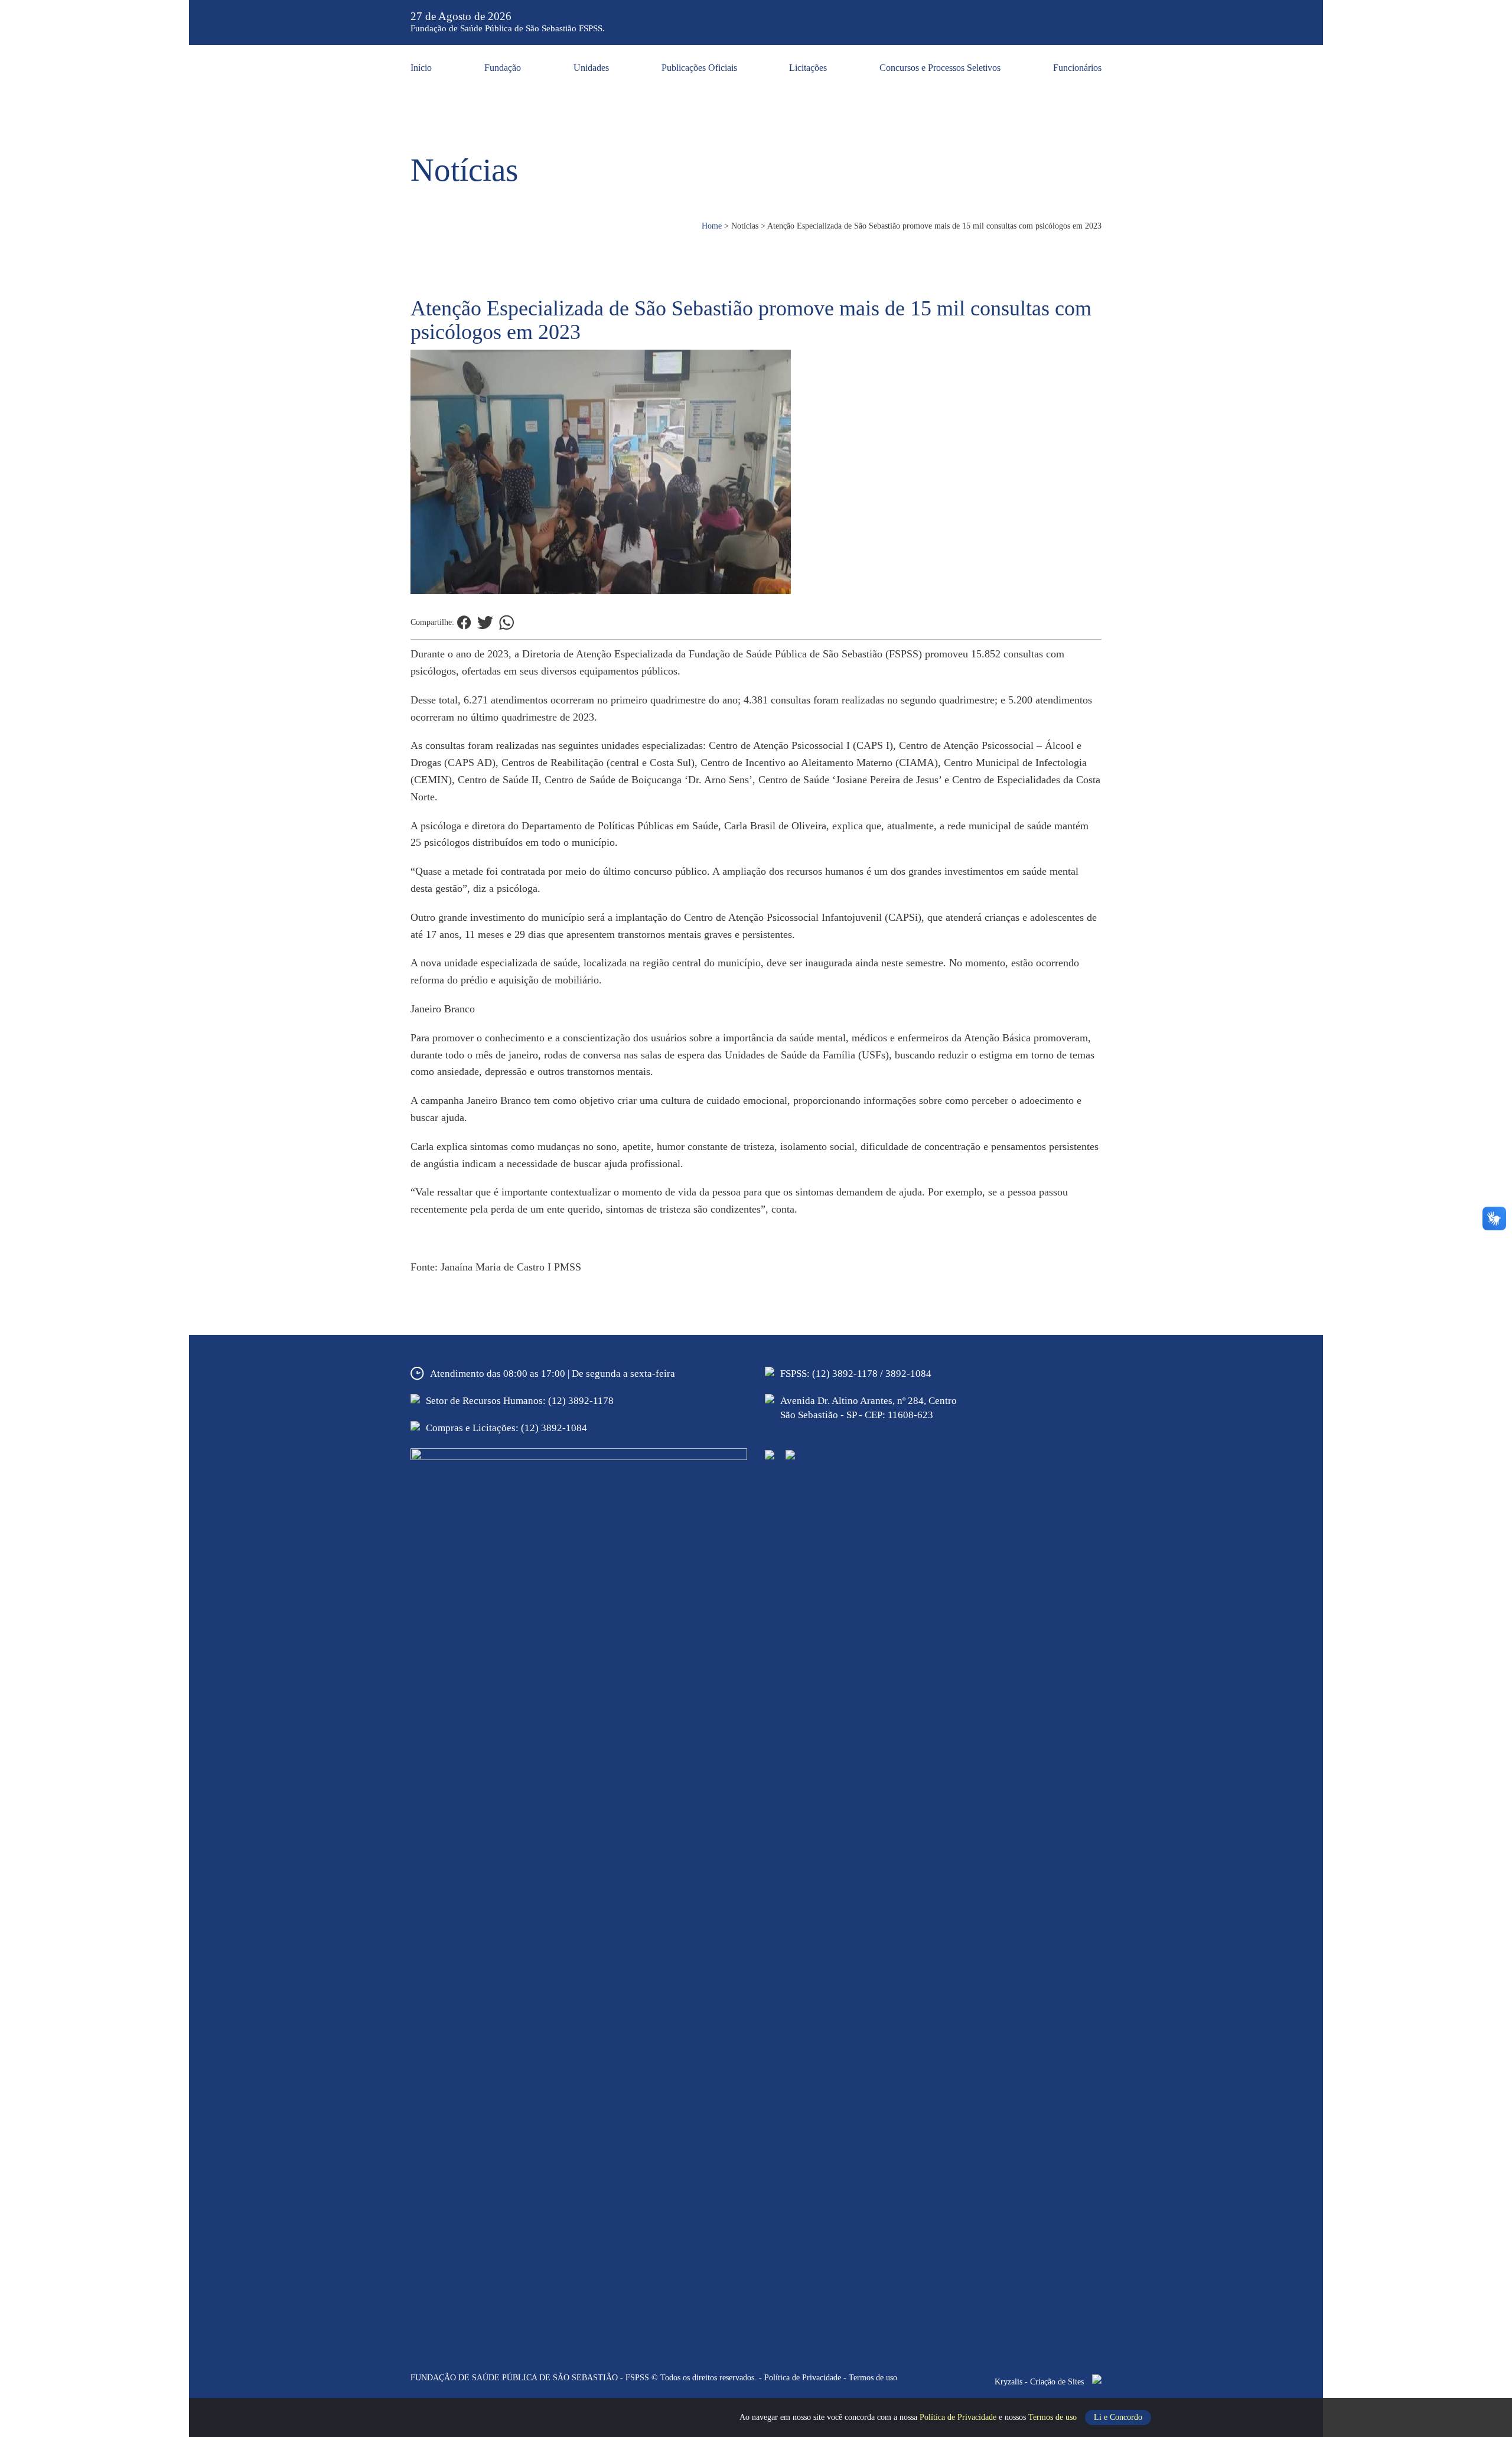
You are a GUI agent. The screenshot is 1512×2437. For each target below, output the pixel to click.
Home (712, 226)
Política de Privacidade (959, 2417)
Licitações (808, 68)
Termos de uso (1054, 2417)
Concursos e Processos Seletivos (940, 68)
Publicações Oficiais (699, 68)
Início (421, 68)
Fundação (503, 68)
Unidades (591, 68)
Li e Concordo (1118, 2417)
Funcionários (1077, 68)
